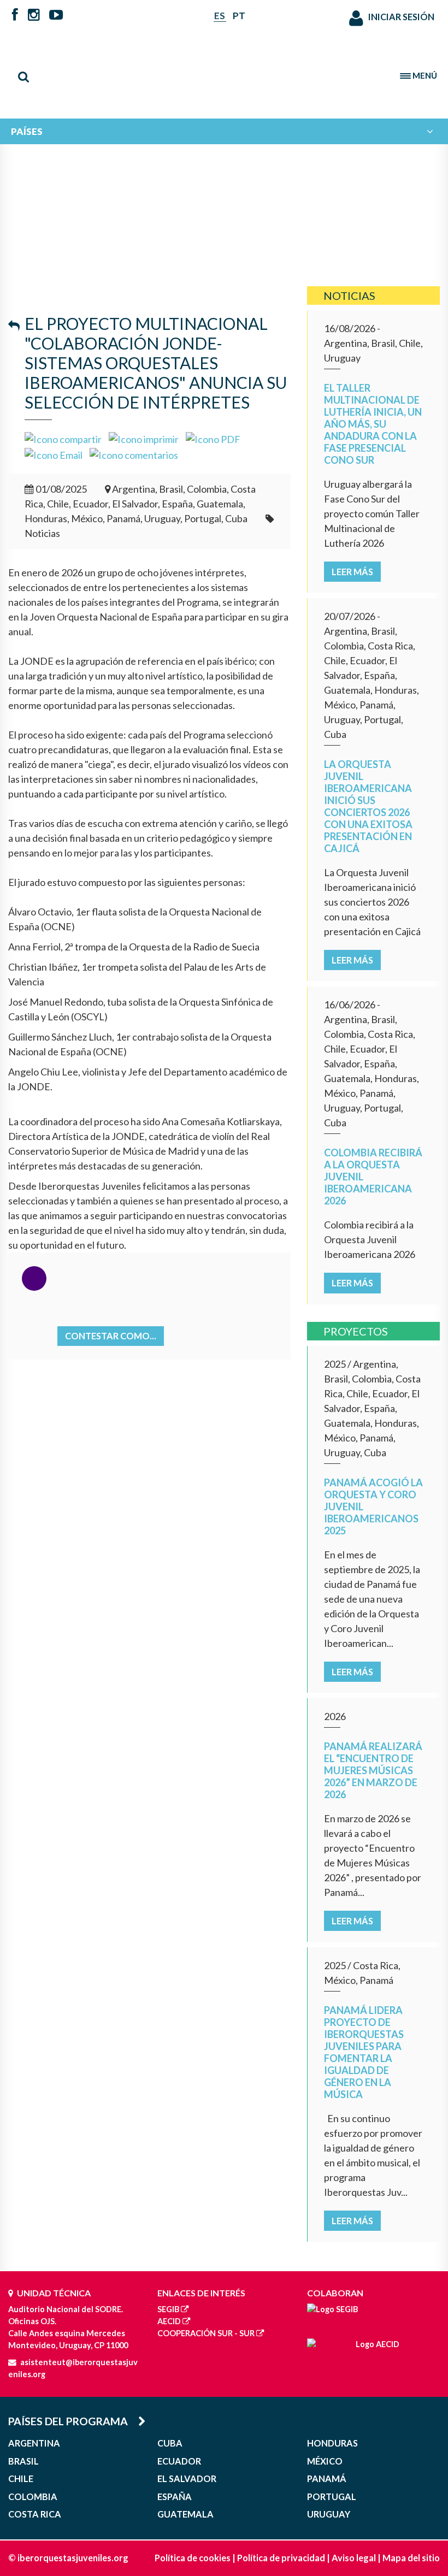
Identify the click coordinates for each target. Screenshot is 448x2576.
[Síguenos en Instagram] (34, 16)
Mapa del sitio (411, 2558)
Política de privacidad (281, 2558)
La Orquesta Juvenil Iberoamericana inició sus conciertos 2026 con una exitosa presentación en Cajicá (368, 806)
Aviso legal (354, 2558)
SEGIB (168, 2309)
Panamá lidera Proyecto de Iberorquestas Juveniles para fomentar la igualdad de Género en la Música (364, 2052)
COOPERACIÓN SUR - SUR (206, 2333)
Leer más (352, 572)
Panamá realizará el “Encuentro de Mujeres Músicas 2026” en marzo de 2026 (373, 1770)
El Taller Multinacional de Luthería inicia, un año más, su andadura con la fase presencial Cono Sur (373, 424)
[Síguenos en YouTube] (56, 16)
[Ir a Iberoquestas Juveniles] (224, 71)
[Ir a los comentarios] (134, 454)
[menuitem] (224, 131)
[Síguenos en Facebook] (15, 16)
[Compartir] (63, 438)
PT (239, 16)
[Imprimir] (144, 438)
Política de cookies (193, 2558)
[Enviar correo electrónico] (54, 454)
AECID (169, 2321)
